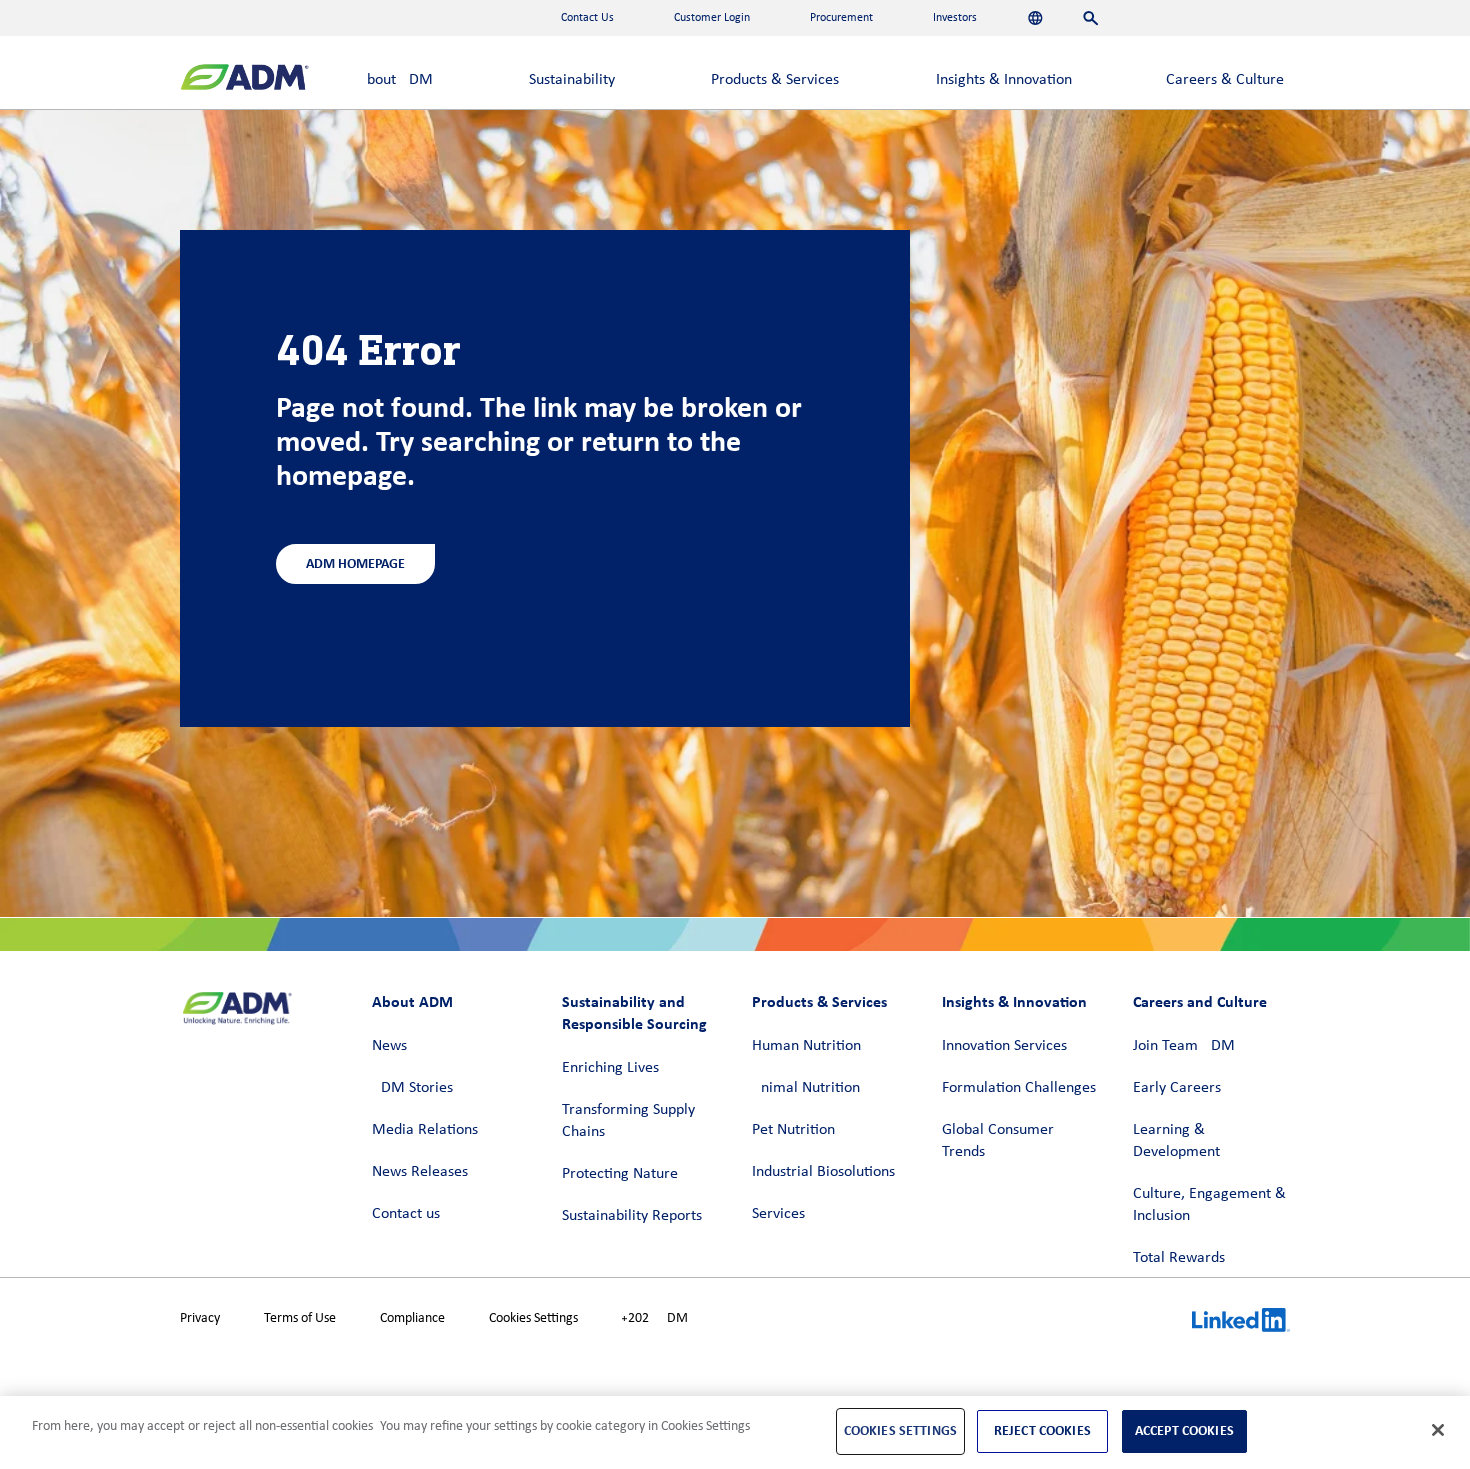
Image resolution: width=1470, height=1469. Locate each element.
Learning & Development (1176, 1141)
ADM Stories (412, 1088)
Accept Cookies (1184, 1430)
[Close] (1438, 1430)
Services (778, 1214)
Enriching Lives (610, 1068)
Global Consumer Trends (998, 1141)
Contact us (406, 1214)
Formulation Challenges (1019, 1088)
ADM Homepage (355, 563)
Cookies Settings (533, 1318)
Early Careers (1177, 1088)
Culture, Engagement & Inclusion (1209, 1205)
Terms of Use (300, 1318)
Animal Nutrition (806, 1088)
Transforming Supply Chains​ (628, 1121)
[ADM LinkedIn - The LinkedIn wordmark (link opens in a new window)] (1241, 1323)
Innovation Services (1004, 1046)
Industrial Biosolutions (823, 1172)
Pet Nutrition (793, 1130)
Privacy (200, 1318)
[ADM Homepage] (244, 79)
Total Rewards (1179, 1258)
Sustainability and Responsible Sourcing (634, 1012)
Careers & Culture (1225, 80)
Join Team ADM (1184, 1046)
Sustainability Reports (632, 1216)
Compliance (412, 1318)
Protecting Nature (620, 1174)
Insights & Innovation (1004, 80)
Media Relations (425, 1130)
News (389, 1046)
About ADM (395, 80)
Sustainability (572, 80)
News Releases (420, 1172)
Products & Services (775, 80)
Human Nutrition (806, 1046)
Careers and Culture (1200, 1001)
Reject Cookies (1042, 1430)
